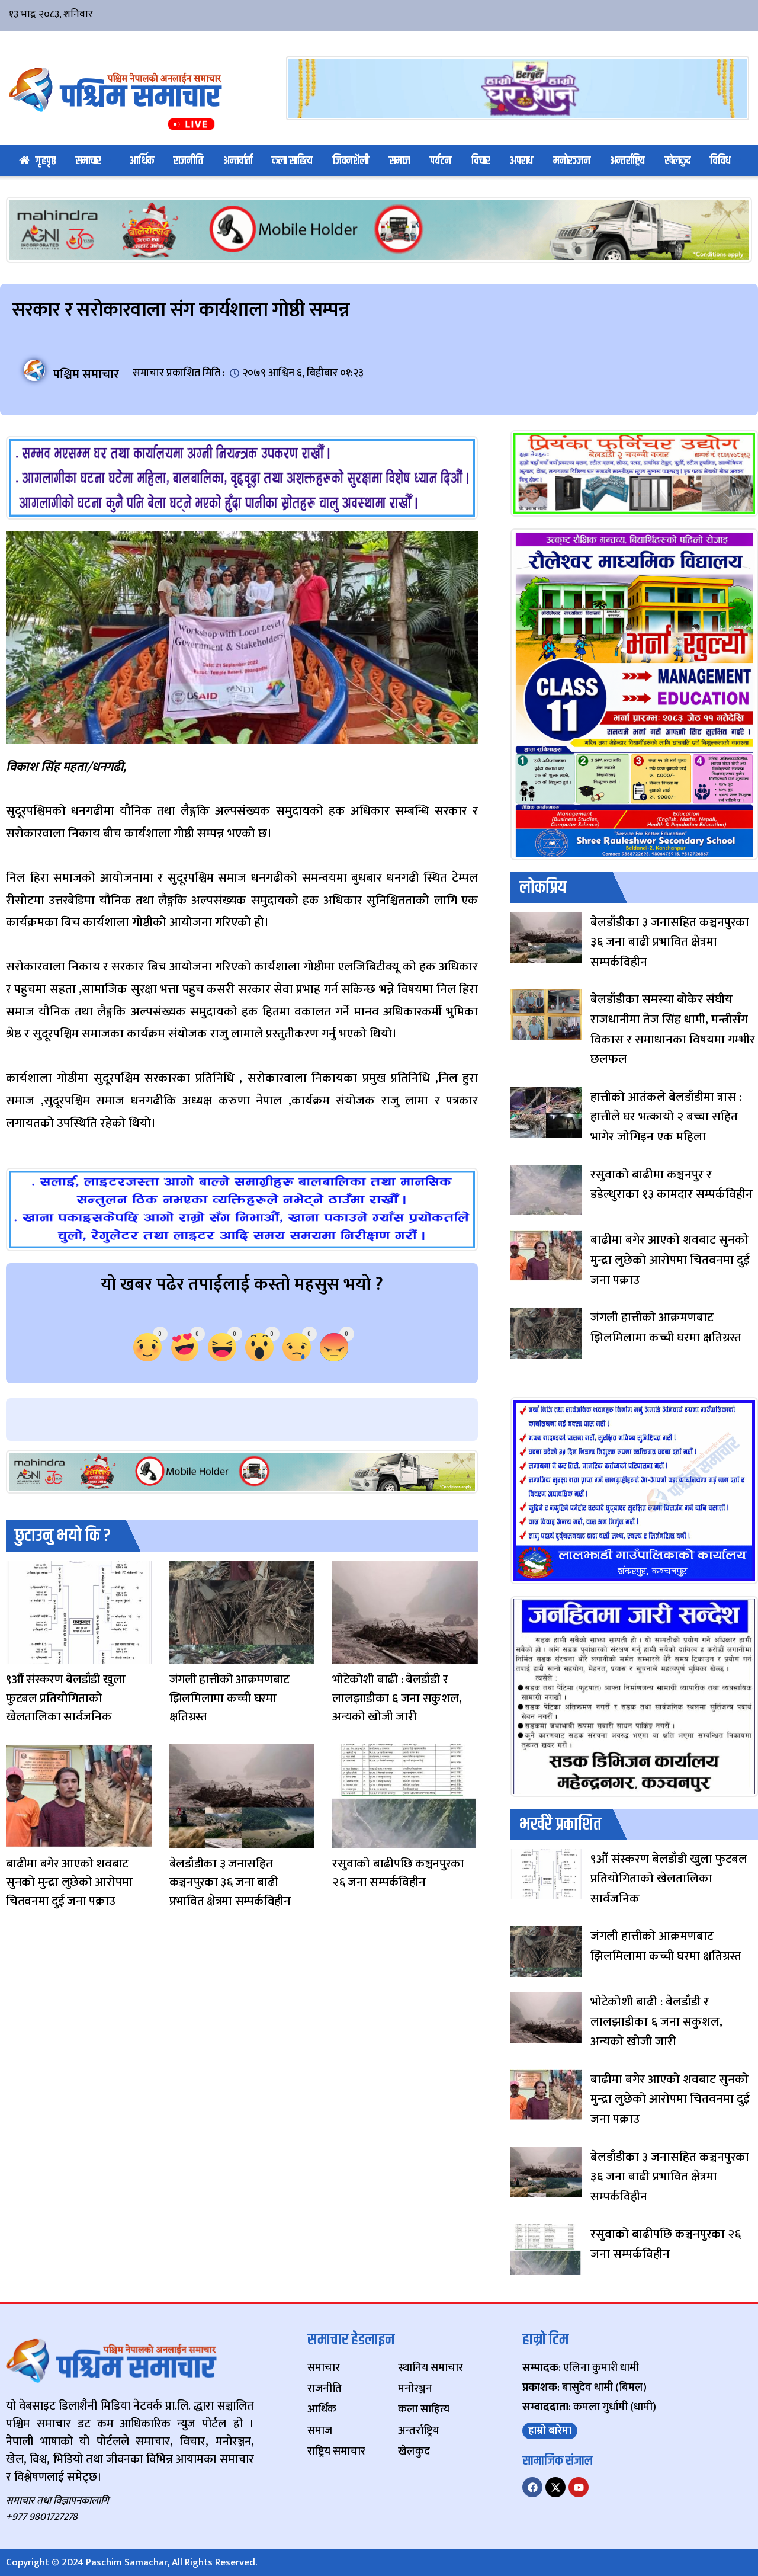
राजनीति (188, 161)
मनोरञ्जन (572, 161)
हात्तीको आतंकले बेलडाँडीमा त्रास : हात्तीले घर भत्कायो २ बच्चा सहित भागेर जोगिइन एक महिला (666, 1117)
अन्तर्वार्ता (238, 161)
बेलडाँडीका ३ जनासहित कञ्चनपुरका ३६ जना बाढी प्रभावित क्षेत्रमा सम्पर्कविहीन (230, 1882)
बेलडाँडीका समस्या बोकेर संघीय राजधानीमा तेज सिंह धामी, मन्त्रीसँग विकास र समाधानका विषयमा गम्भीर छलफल (673, 1029)
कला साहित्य (292, 161)
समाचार (88, 161)
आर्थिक (142, 161)
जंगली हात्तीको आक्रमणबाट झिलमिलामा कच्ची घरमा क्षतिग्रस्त (230, 1698)
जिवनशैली (351, 161)
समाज (400, 161)
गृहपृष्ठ (46, 161)
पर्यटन (441, 161)
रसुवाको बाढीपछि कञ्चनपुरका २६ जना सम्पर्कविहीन (398, 1873)
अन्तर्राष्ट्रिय (627, 161)
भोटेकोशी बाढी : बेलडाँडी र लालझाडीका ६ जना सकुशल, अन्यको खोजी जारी (397, 1698)
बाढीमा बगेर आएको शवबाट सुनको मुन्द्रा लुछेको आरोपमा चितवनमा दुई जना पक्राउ (69, 1882)
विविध (720, 161)
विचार (481, 161)
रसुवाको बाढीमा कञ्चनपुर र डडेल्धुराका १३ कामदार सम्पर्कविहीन (672, 1185)
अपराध (521, 161)
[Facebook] (532, 2487)
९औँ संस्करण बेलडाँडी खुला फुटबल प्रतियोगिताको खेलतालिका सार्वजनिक (65, 1698)
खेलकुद (678, 161)
